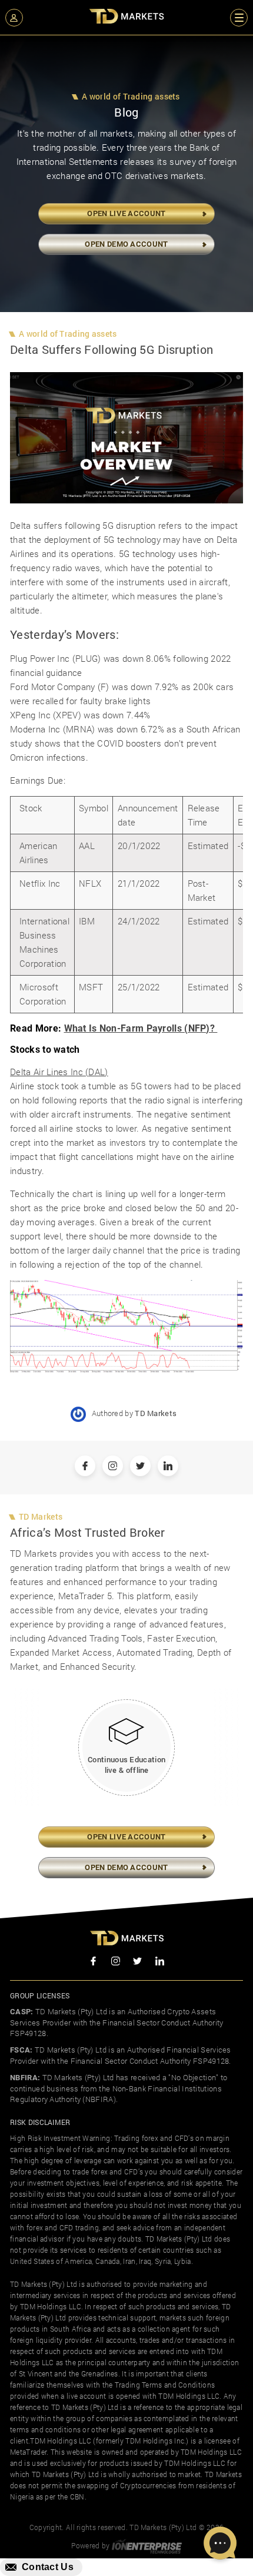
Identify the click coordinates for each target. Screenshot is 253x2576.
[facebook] (94, 1962)
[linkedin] (160, 1962)
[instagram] (116, 1962)
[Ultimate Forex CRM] (147, 2545)
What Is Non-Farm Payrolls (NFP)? (141, 1028)
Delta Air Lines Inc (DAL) (59, 1072)
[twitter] (138, 1962)
